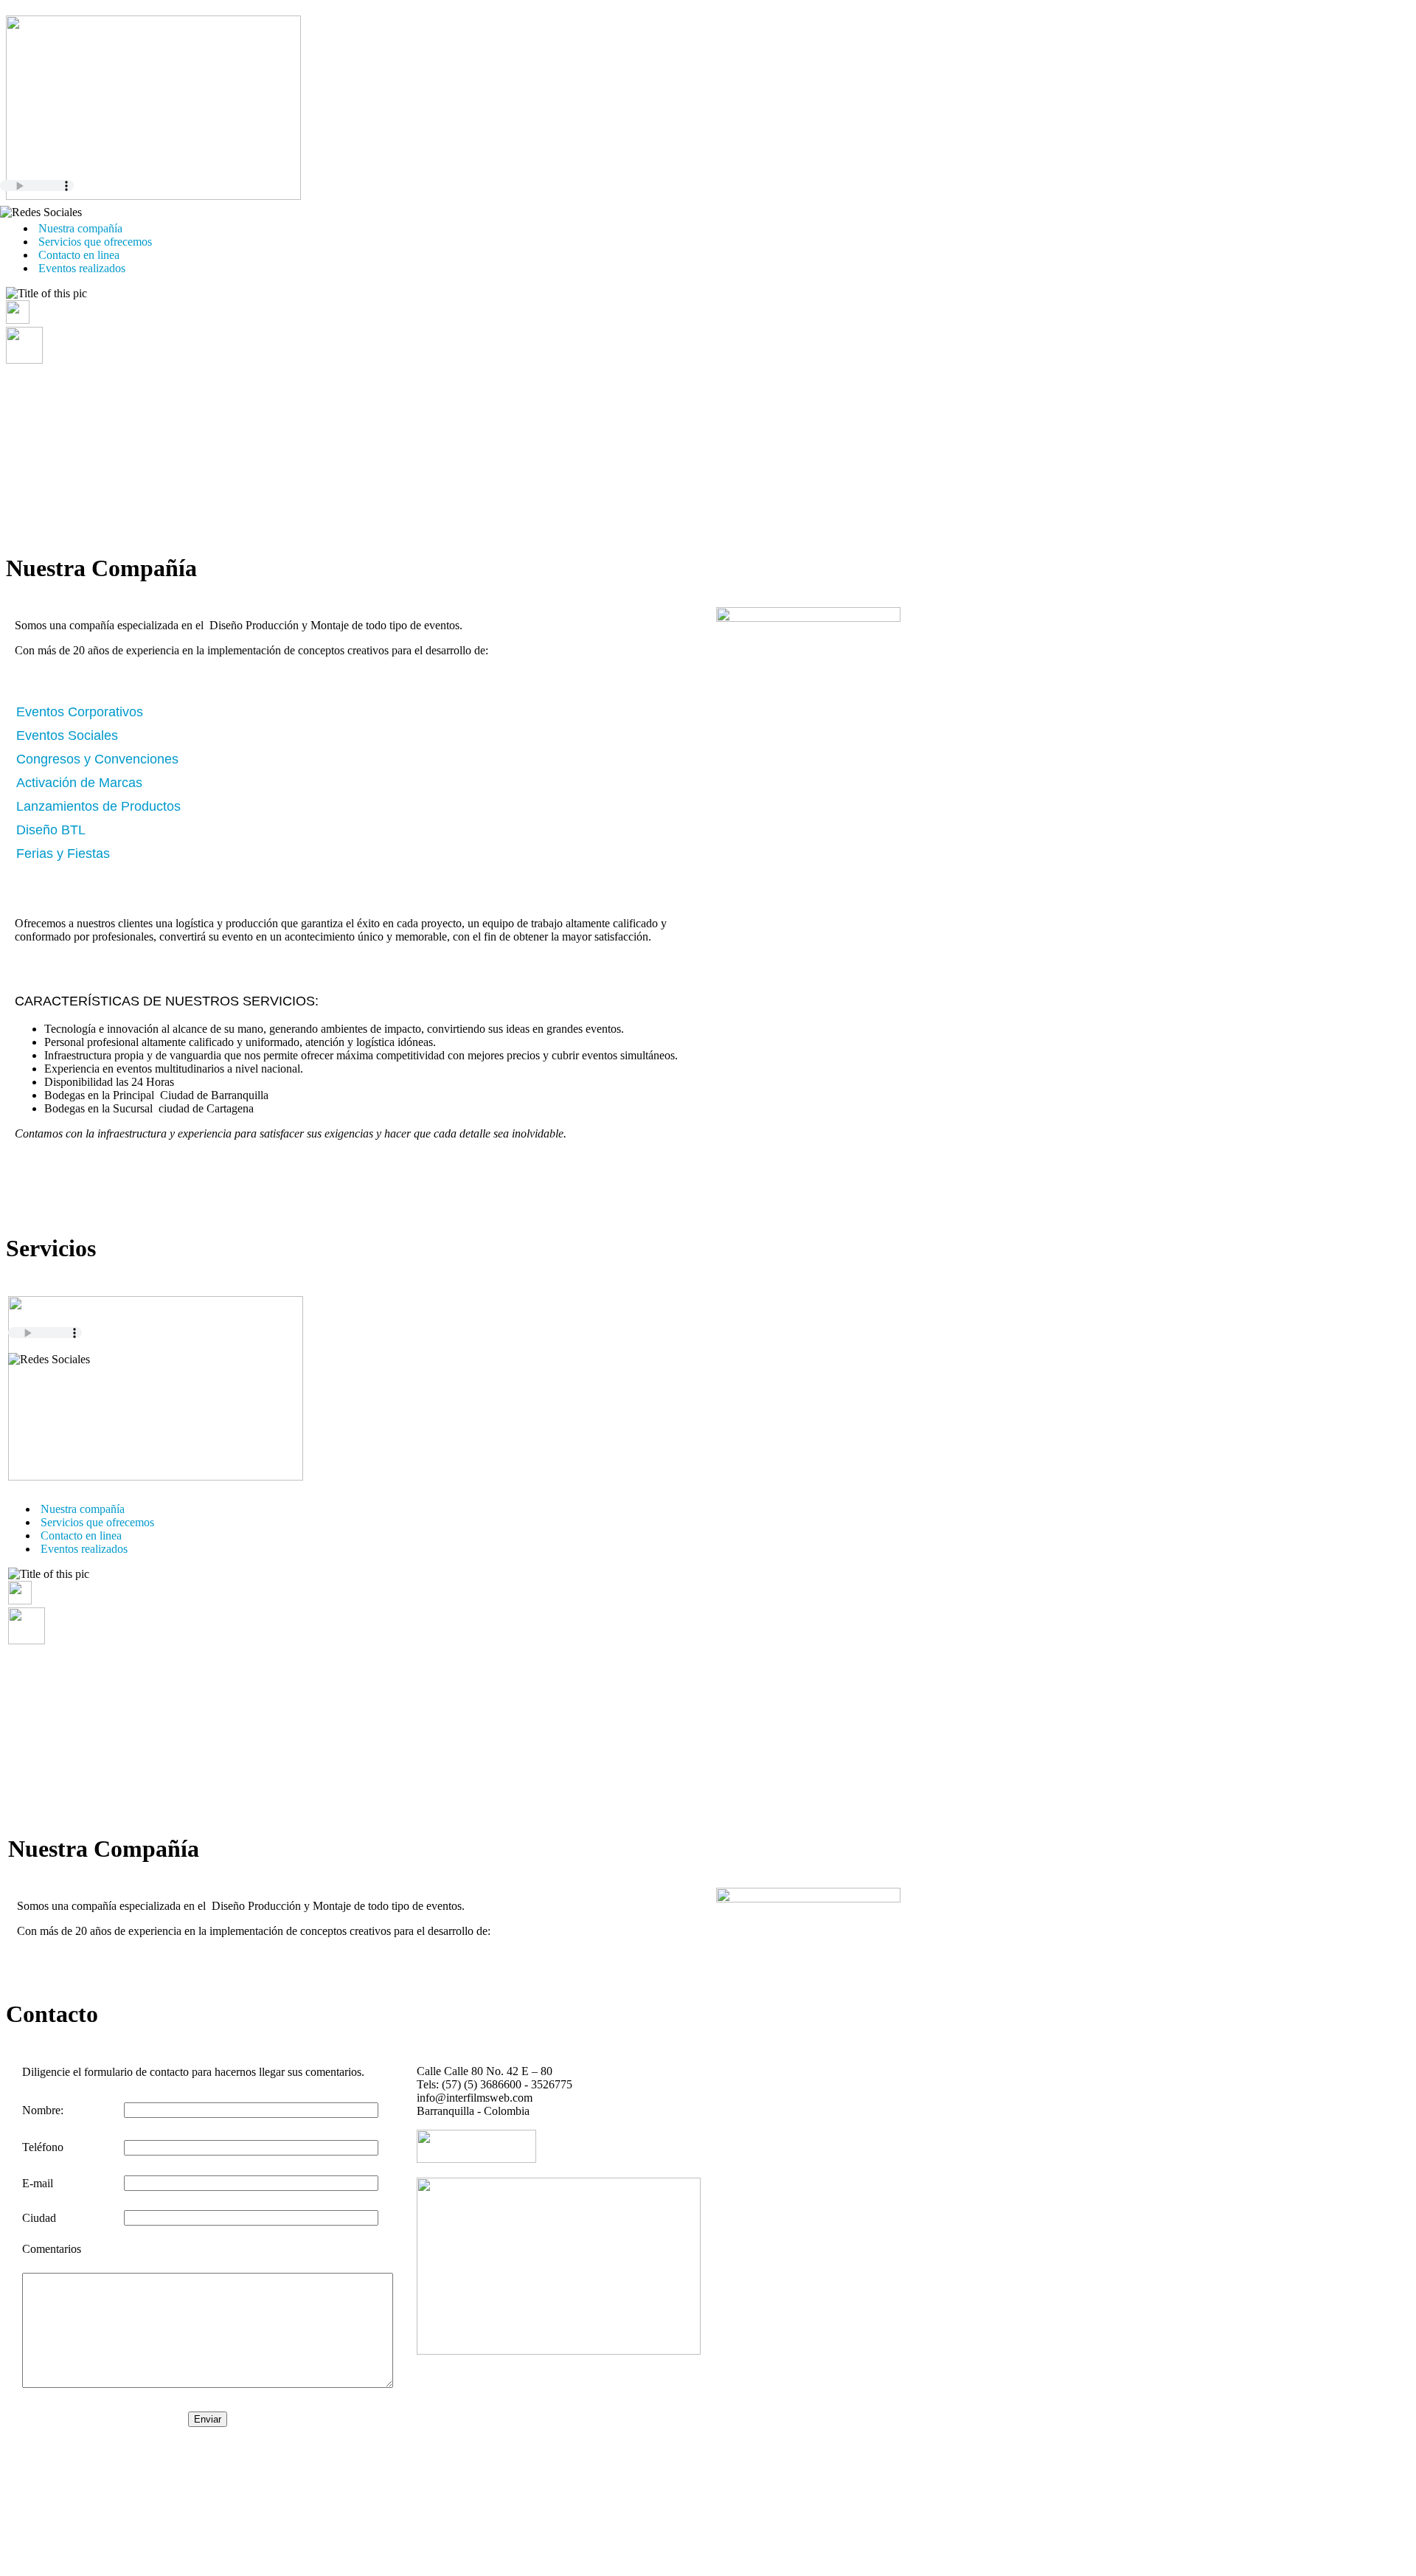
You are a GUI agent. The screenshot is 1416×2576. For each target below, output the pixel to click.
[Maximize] (24, 360)
